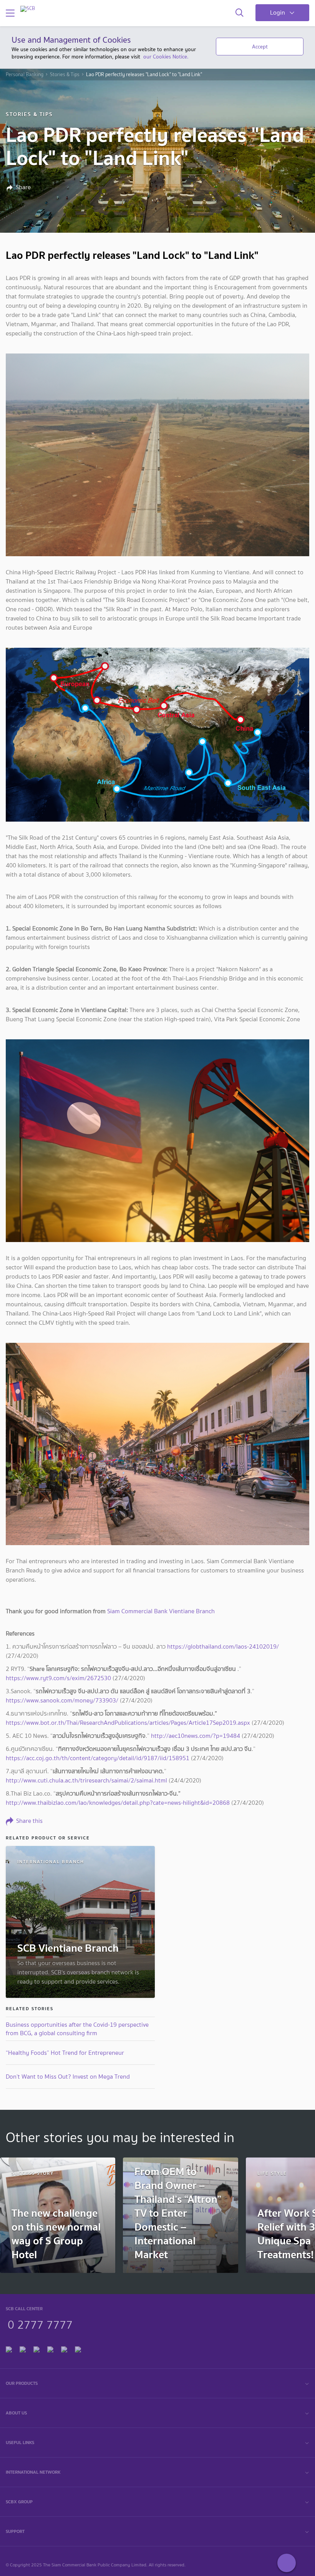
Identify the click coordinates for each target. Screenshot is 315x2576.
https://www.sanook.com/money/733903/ (62, 1700)
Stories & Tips (65, 75)
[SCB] (28, 9)
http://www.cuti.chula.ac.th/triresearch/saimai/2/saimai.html (86, 1780)
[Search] (240, 13)
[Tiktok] (36, 2348)
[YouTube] (50, 2348)
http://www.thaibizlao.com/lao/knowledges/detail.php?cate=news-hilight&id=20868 (118, 1803)
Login (278, 13)
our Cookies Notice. (166, 57)
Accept (260, 47)
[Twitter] (64, 2348)
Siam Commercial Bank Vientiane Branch (161, 1611)
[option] (58, 2215)
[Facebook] (9, 2348)
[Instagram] (78, 2348)
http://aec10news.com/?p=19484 (196, 1736)
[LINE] (23, 2348)
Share (23, 187)
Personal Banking (25, 75)
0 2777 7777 (40, 2324)
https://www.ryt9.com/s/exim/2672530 (58, 1678)
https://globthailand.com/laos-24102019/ (223, 1646)
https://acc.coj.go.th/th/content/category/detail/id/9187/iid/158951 (98, 1758)
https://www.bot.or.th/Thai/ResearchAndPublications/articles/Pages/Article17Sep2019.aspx (128, 1723)
